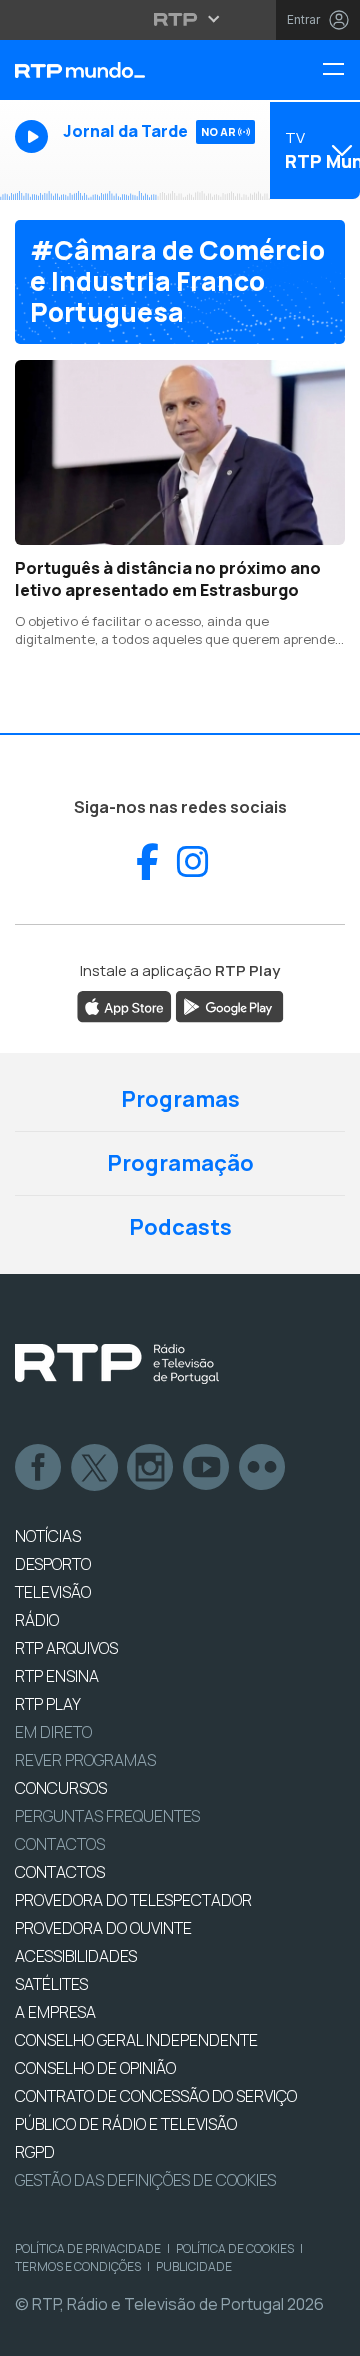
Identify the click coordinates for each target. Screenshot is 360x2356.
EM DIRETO (53, 1732)
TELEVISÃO (53, 1592)
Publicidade (194, 2266)
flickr (263, 1468)
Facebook (39, 1468)
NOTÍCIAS (48, 1536)
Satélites (51, 1984)
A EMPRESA (55, 2012)
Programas (180, 1099)
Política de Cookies (235, 2248)
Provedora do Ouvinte (103, 1928)
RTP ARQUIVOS (66, 1648)
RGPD (35, 2152)
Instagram (151, 1468)
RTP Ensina (57, 1676)
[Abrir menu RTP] (180, 19)
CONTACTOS (60, 1872)
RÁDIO (37, 1620)
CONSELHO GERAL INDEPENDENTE (136, 2040)
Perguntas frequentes (107, 1816)
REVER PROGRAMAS (85, 1760)
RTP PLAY (48, 1704)
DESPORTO (53, 1564)
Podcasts (180, 1227)
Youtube (207, 1468)
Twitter (95, 1468)
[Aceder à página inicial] (120, 70)
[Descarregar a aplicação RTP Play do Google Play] (229, 1005)
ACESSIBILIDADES (76, 1956)
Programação (180, 1163)
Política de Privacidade (88, 2248)
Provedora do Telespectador (133, 1900)
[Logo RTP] (117, 1364)
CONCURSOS (61, 1788)
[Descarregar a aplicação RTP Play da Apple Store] (124, 1005)
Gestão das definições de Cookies (145, 2180)
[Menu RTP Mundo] (341, 70)
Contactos (60, 1844)
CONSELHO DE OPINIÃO (95, 2068)
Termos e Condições (78, 2266)
